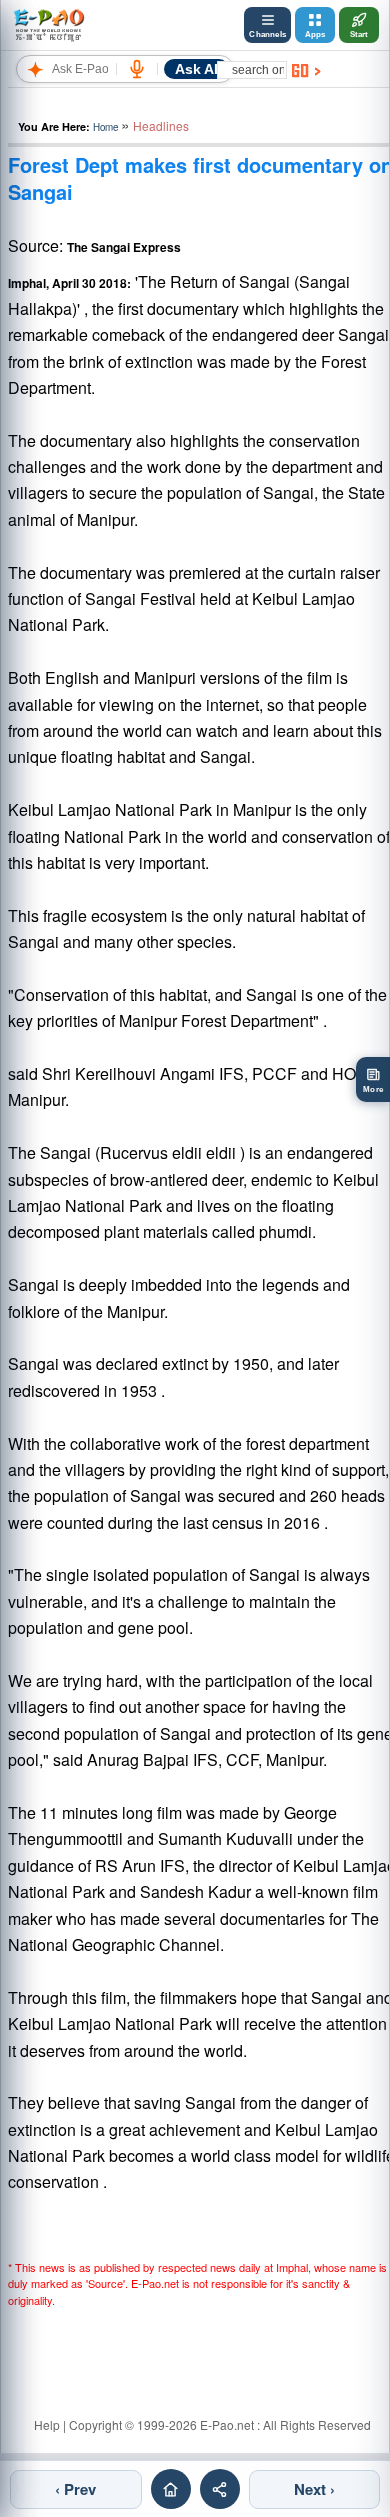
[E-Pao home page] (171, 2489)
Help (47, 2424)
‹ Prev (75, 2489)
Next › (314, 2489)
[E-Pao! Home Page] (48, 25)
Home (105, 127)
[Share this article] (220, 2489)
